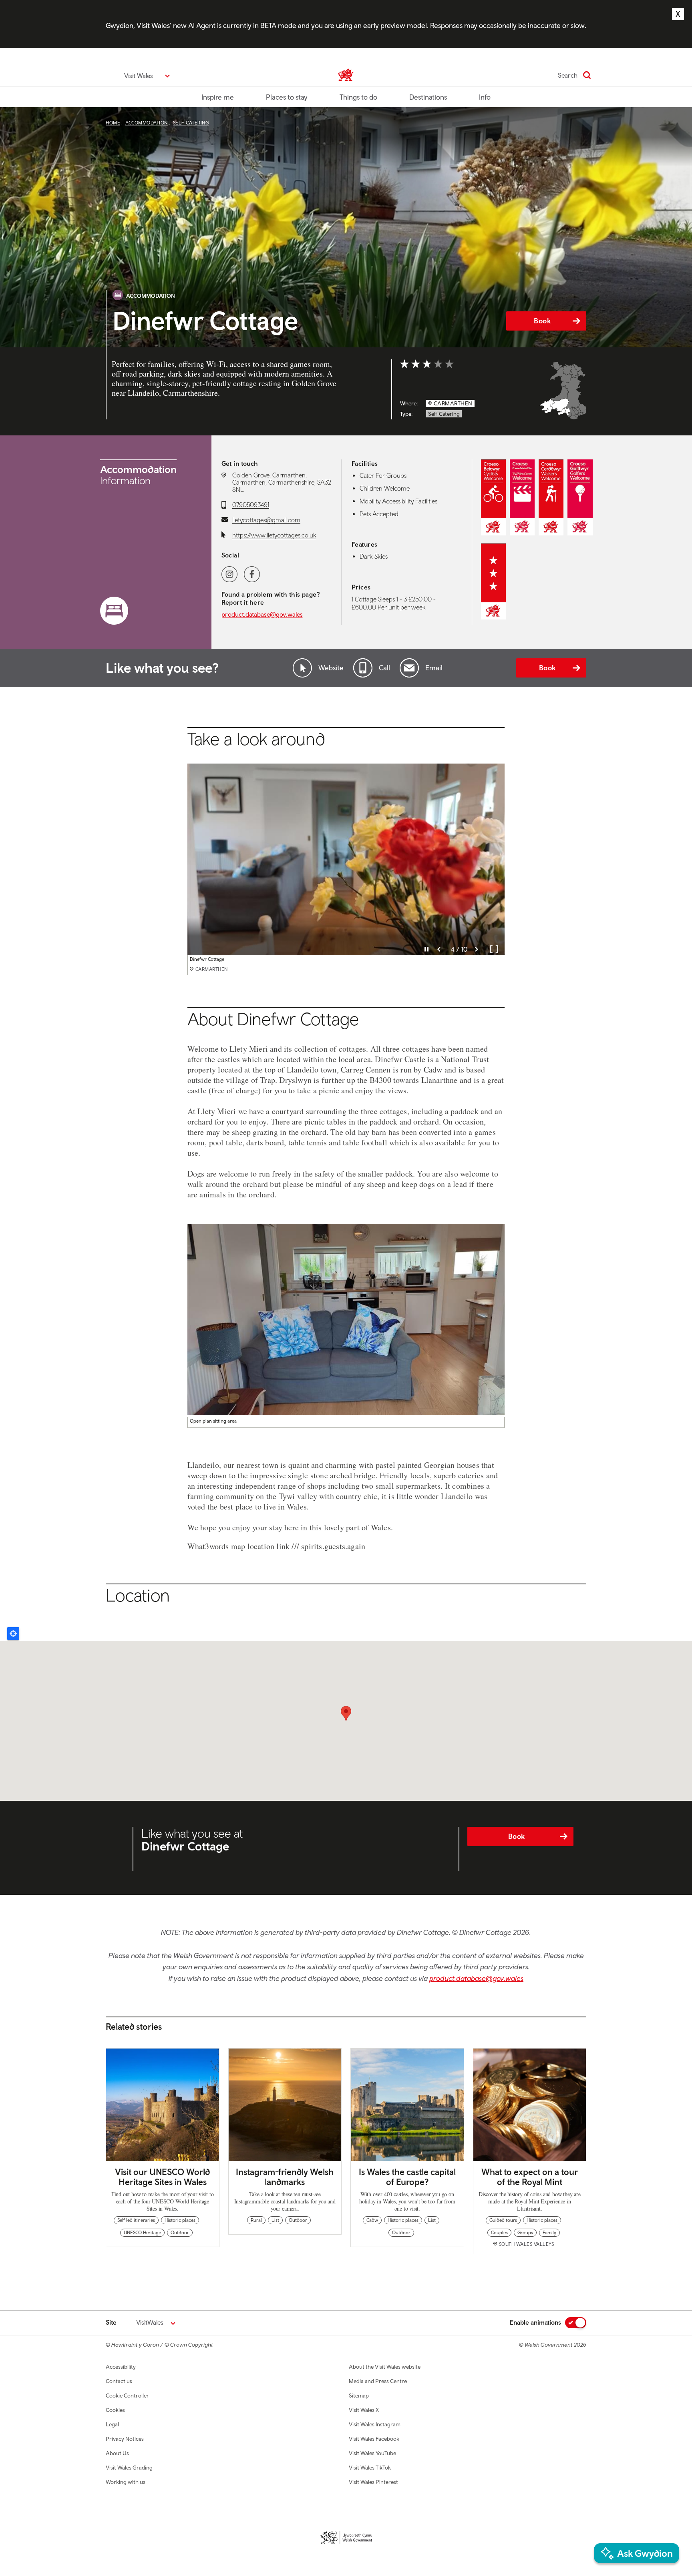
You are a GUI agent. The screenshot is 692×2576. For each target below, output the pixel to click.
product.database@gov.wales (262, 614)
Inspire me (218, 97)
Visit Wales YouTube (372, 2453)
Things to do (358, 97)
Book (542, 321)
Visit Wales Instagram (375, 2424)
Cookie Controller (127, 2396)
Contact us (119, 2381)
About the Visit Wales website (385, 2367)
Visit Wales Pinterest (373, 2482)
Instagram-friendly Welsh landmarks (285, 2177)
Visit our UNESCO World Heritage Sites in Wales (162, 2177)
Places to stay (287, 97)
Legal (112, 2424)
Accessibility (121, 2367)
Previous (439, 949)
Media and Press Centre (378, 2381)
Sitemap (359, 2396)
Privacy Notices (125, 2439)
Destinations (428, 97)
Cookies (115, 2410)
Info (485, 97)
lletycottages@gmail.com (266, 520)
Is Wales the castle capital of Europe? (407, 2177)
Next (477, 949)
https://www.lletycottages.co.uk (274, 535)
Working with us (126, 2482)
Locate (13, 1634)
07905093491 (251, 505)
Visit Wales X (364, 2410)
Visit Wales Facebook (374, 2439)
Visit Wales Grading (129, 2468)
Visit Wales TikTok (370, 2468)
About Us (117, 2453)
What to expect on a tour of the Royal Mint (530, 2177)
